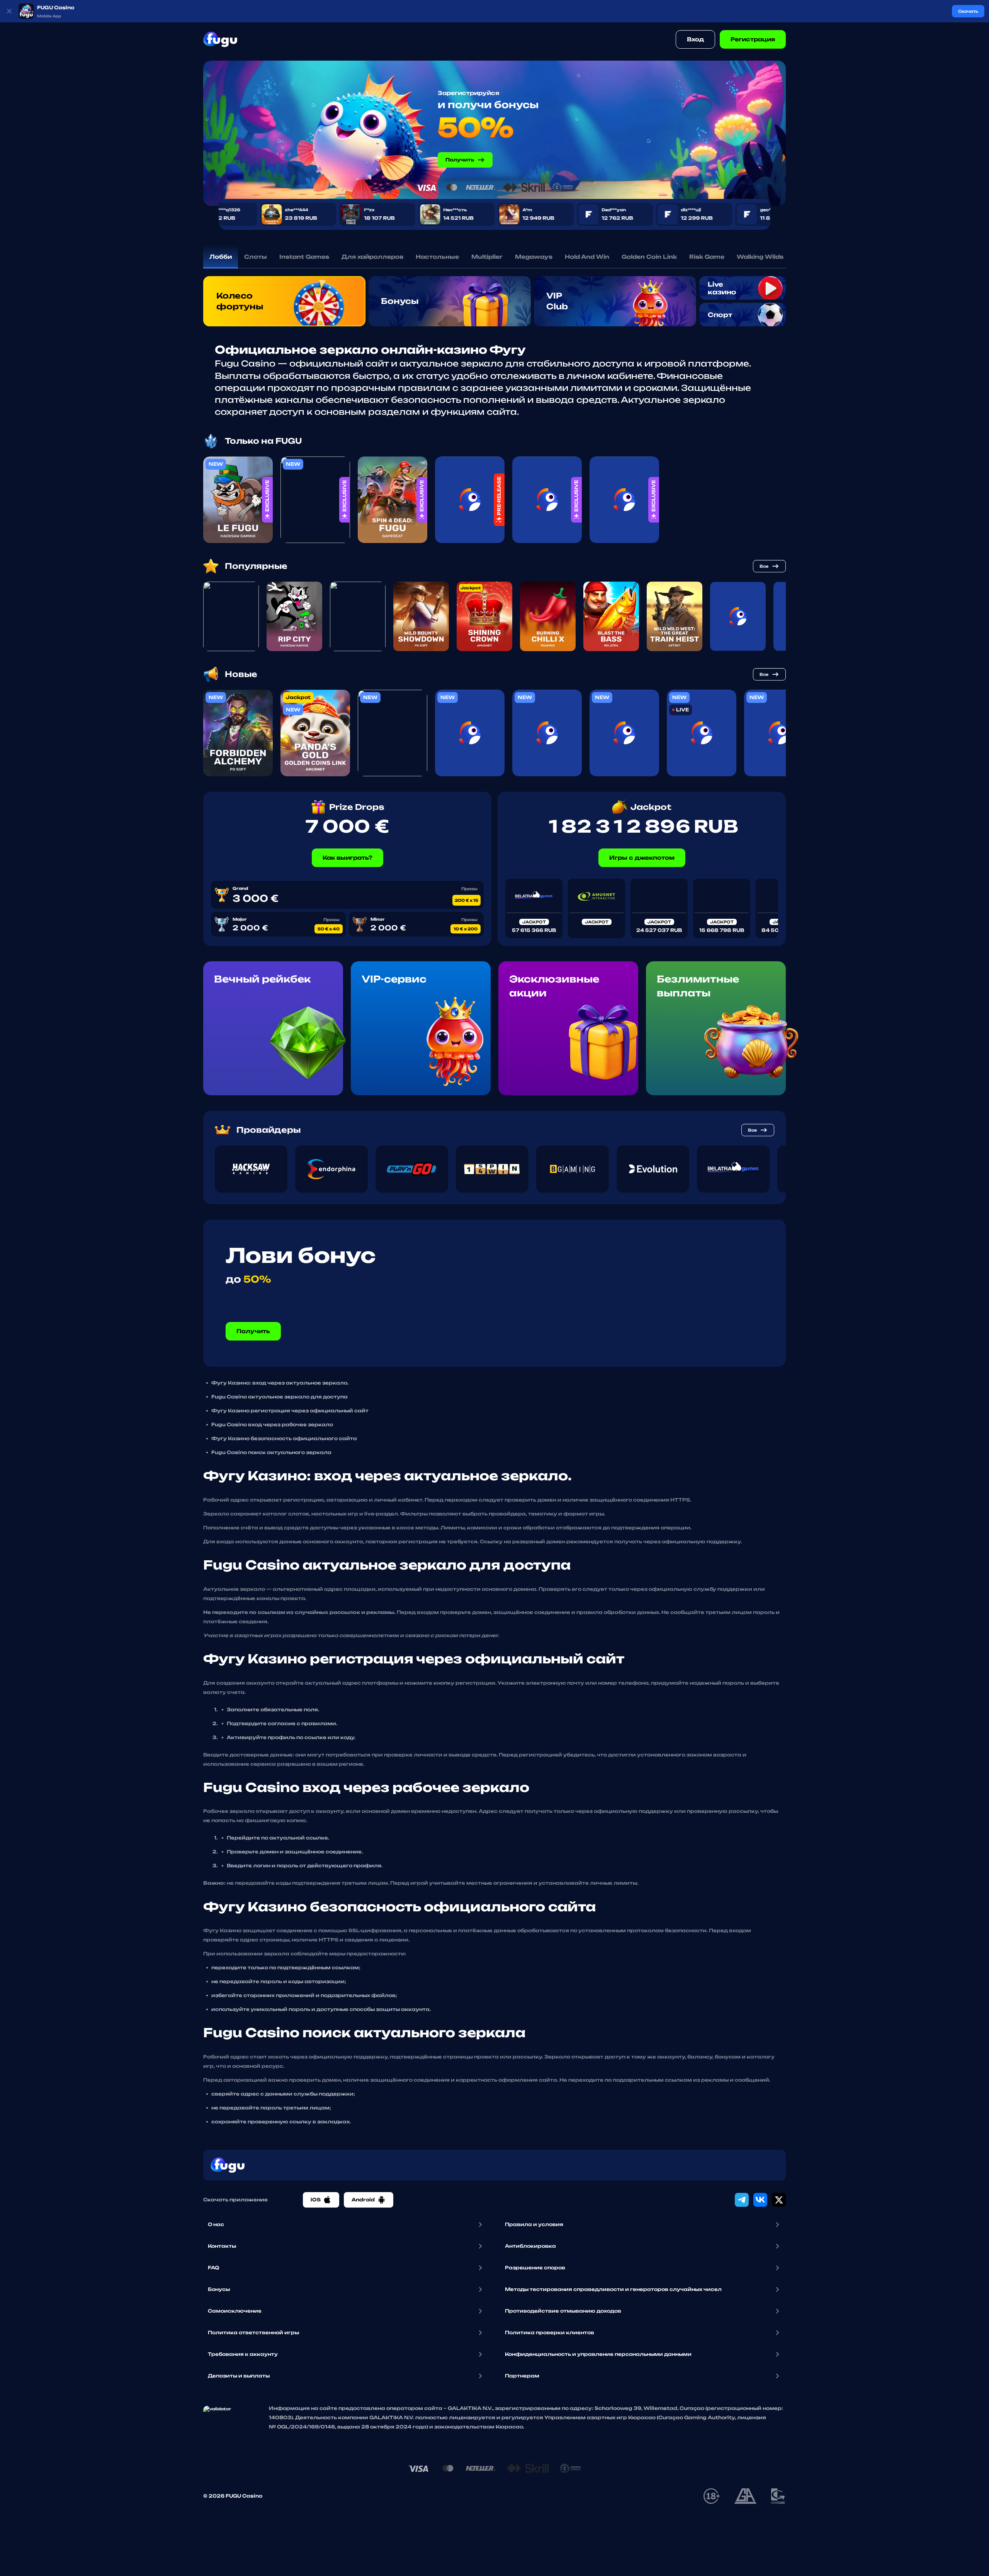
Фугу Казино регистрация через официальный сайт (290, 1411)
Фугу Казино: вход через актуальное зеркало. (280, 1383)
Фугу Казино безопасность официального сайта (284, 1438)
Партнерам (522, 2376)
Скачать (968, 11)
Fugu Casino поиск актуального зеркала (271, 1452)
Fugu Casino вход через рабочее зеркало (272, 1425)
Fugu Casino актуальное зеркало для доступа (280, 1397)
